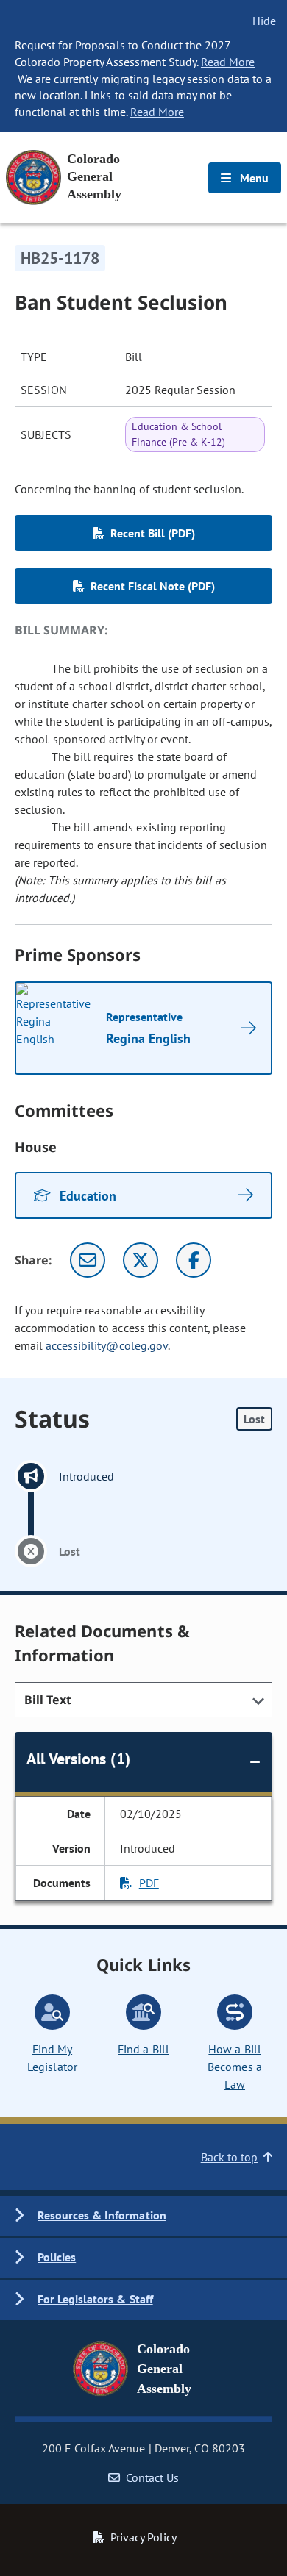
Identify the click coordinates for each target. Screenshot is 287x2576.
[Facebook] (194, 1260)
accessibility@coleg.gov (107, 1345)
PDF (149, 1883)
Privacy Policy (143, 2537)
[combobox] (143, 1700)
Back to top (229, 2157)
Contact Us (152, 2477)
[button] (143, 2216)
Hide (264, 21)
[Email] (88, 1260)
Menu (253, 178)
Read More (228, 62)
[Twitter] (141, 1260)
